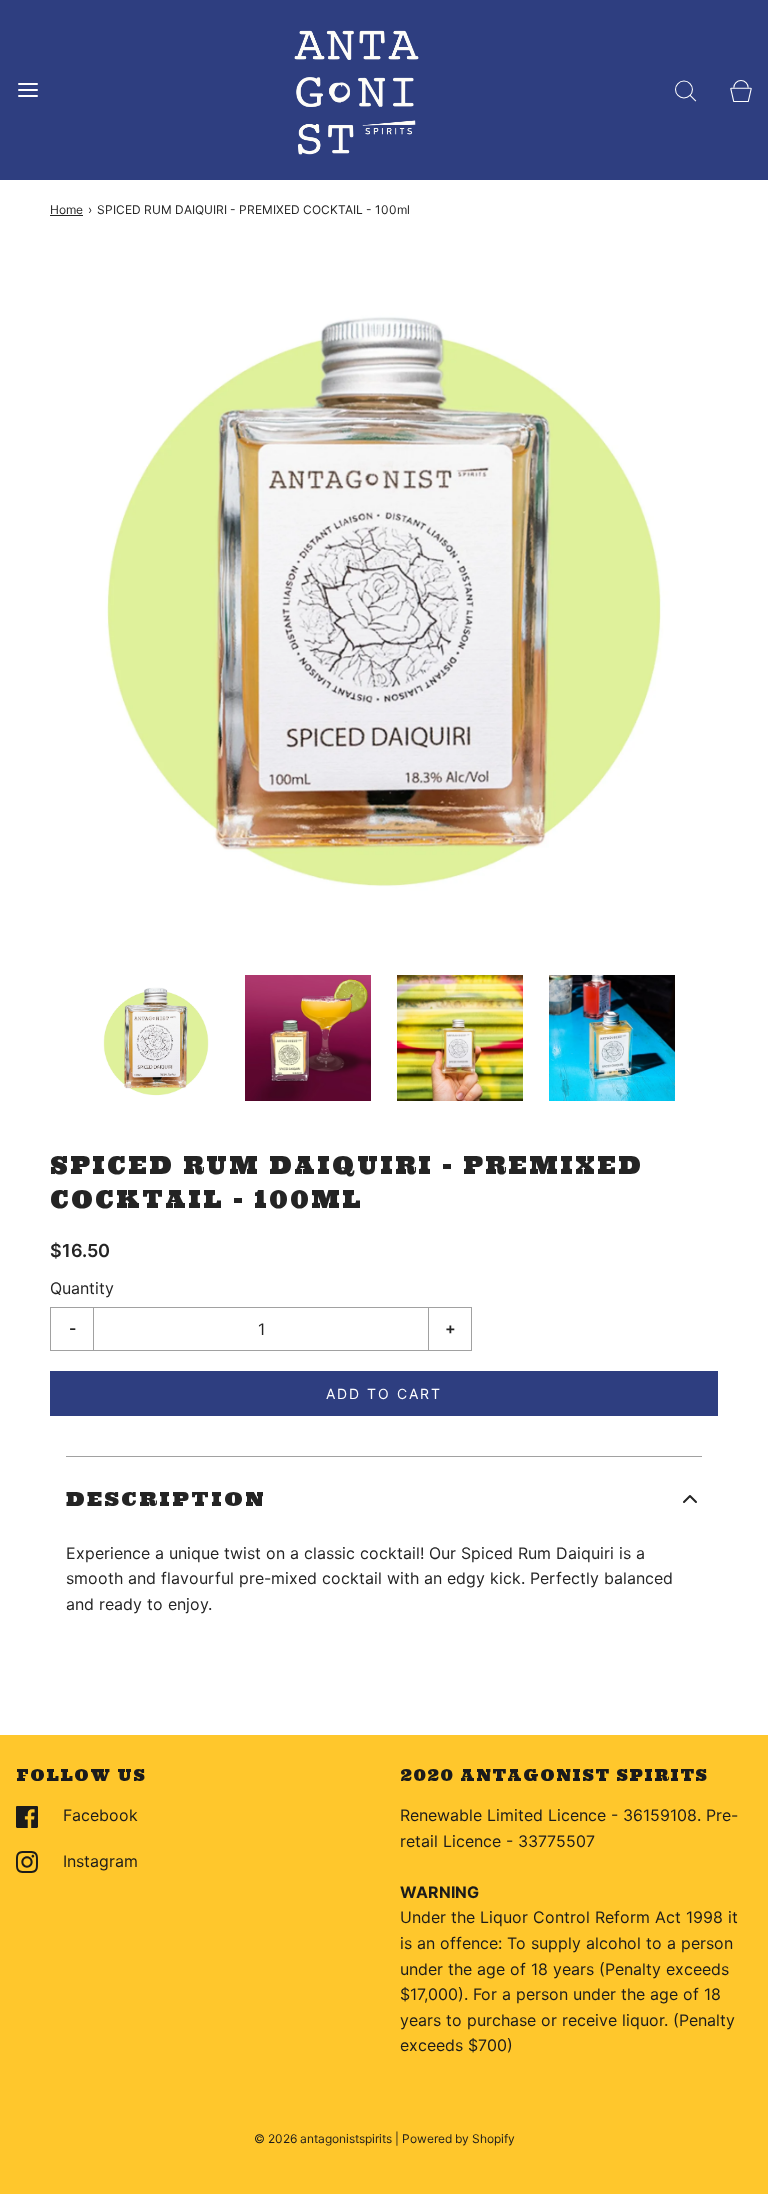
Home (66, 209)
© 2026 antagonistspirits (323, 2138)
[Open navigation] (27, 90)
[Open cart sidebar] (740, 90)
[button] (156, 1038)
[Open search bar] (685, 90)
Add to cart (384, 1393)
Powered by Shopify (458, 2138)
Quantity (82, 1288)
